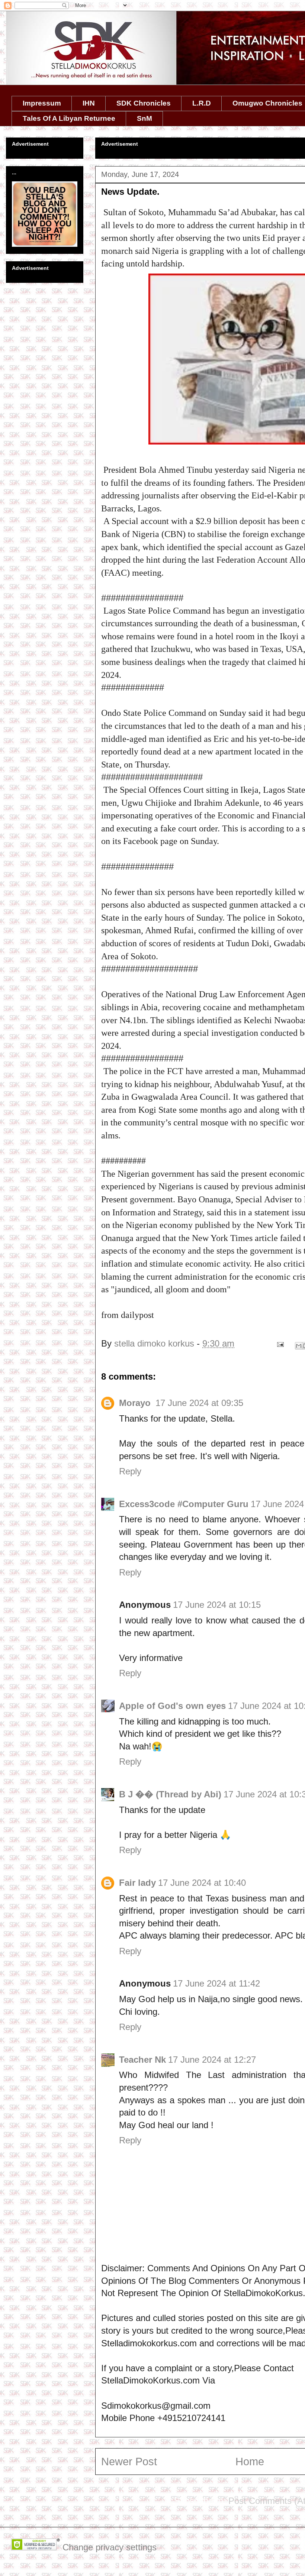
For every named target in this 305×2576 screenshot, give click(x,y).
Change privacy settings (110, 2547)
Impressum (42, 103)
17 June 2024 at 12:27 (212, 2060)
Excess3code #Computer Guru (184, 1504)
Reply (130, 1471)
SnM (145, 118)
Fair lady (137, 1883)
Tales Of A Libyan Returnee (69, 118)
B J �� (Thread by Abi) (170, 1794)
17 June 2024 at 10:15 (217, 1605)
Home (250, 2462)
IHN (89, 103)
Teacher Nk (142, 2060)
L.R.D (202, 103)
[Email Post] (280, 1343)
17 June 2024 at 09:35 (199, 1403)
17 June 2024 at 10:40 (202, 1883)
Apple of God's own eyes (172, 1706)
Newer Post (129, 2462)
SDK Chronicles (144, 103)
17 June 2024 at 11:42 (216, 1983)
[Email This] (299, 1346)
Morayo (136, 1403)
